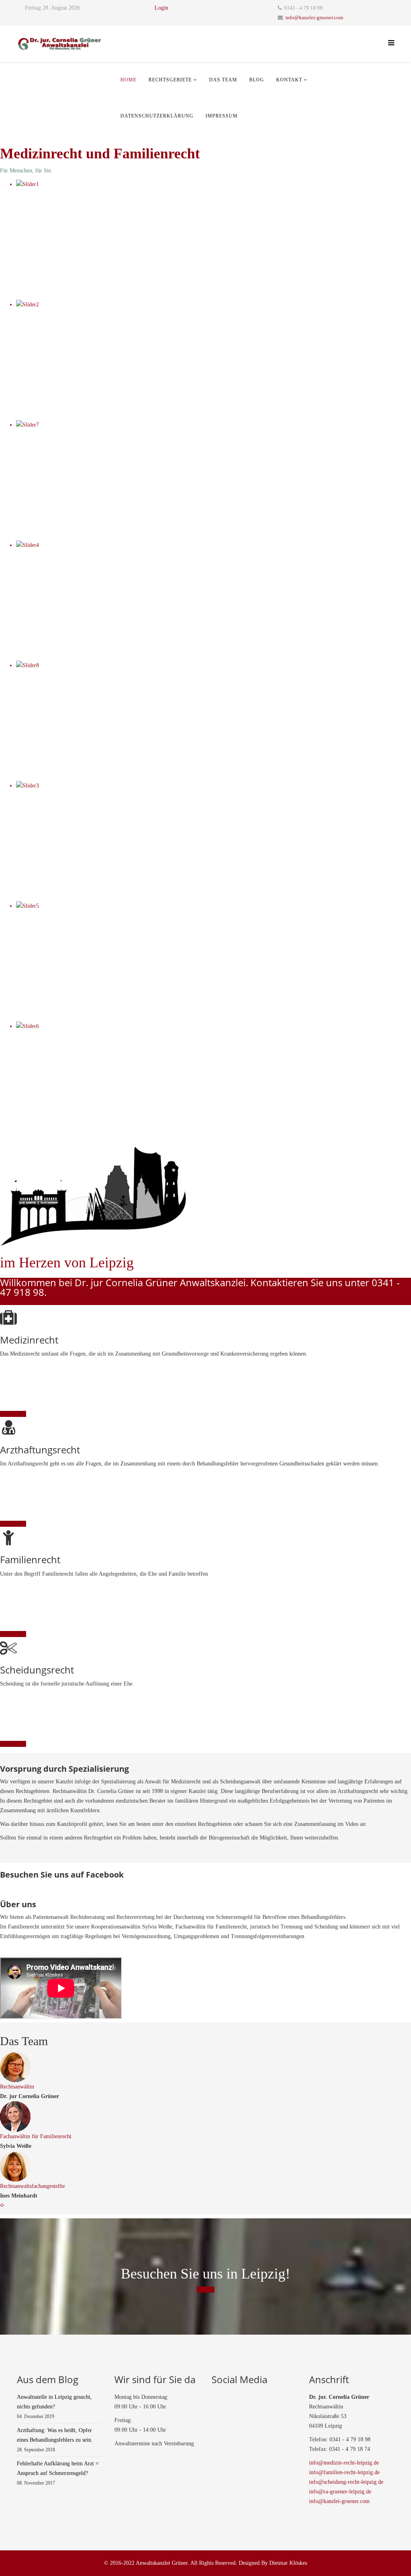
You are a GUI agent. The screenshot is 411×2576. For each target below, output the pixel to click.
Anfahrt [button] (205, 2290)
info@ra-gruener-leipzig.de (340, 2492)
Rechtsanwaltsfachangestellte (33, 2186)
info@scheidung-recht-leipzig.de (346, 2482)
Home (128, 80)
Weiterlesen (13, 1414)
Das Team (223, 80)
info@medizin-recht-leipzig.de (344, 2463)
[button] (1, 2205)
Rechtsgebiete (170, 80)
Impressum (222, 116)
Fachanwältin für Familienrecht (36, 2136)
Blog (257, 80)
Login (161, 8)
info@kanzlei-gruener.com (314, 18)
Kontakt (289, 80)
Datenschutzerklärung (157, 116)
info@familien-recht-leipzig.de (344, 2472)
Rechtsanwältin (17, 2087)
